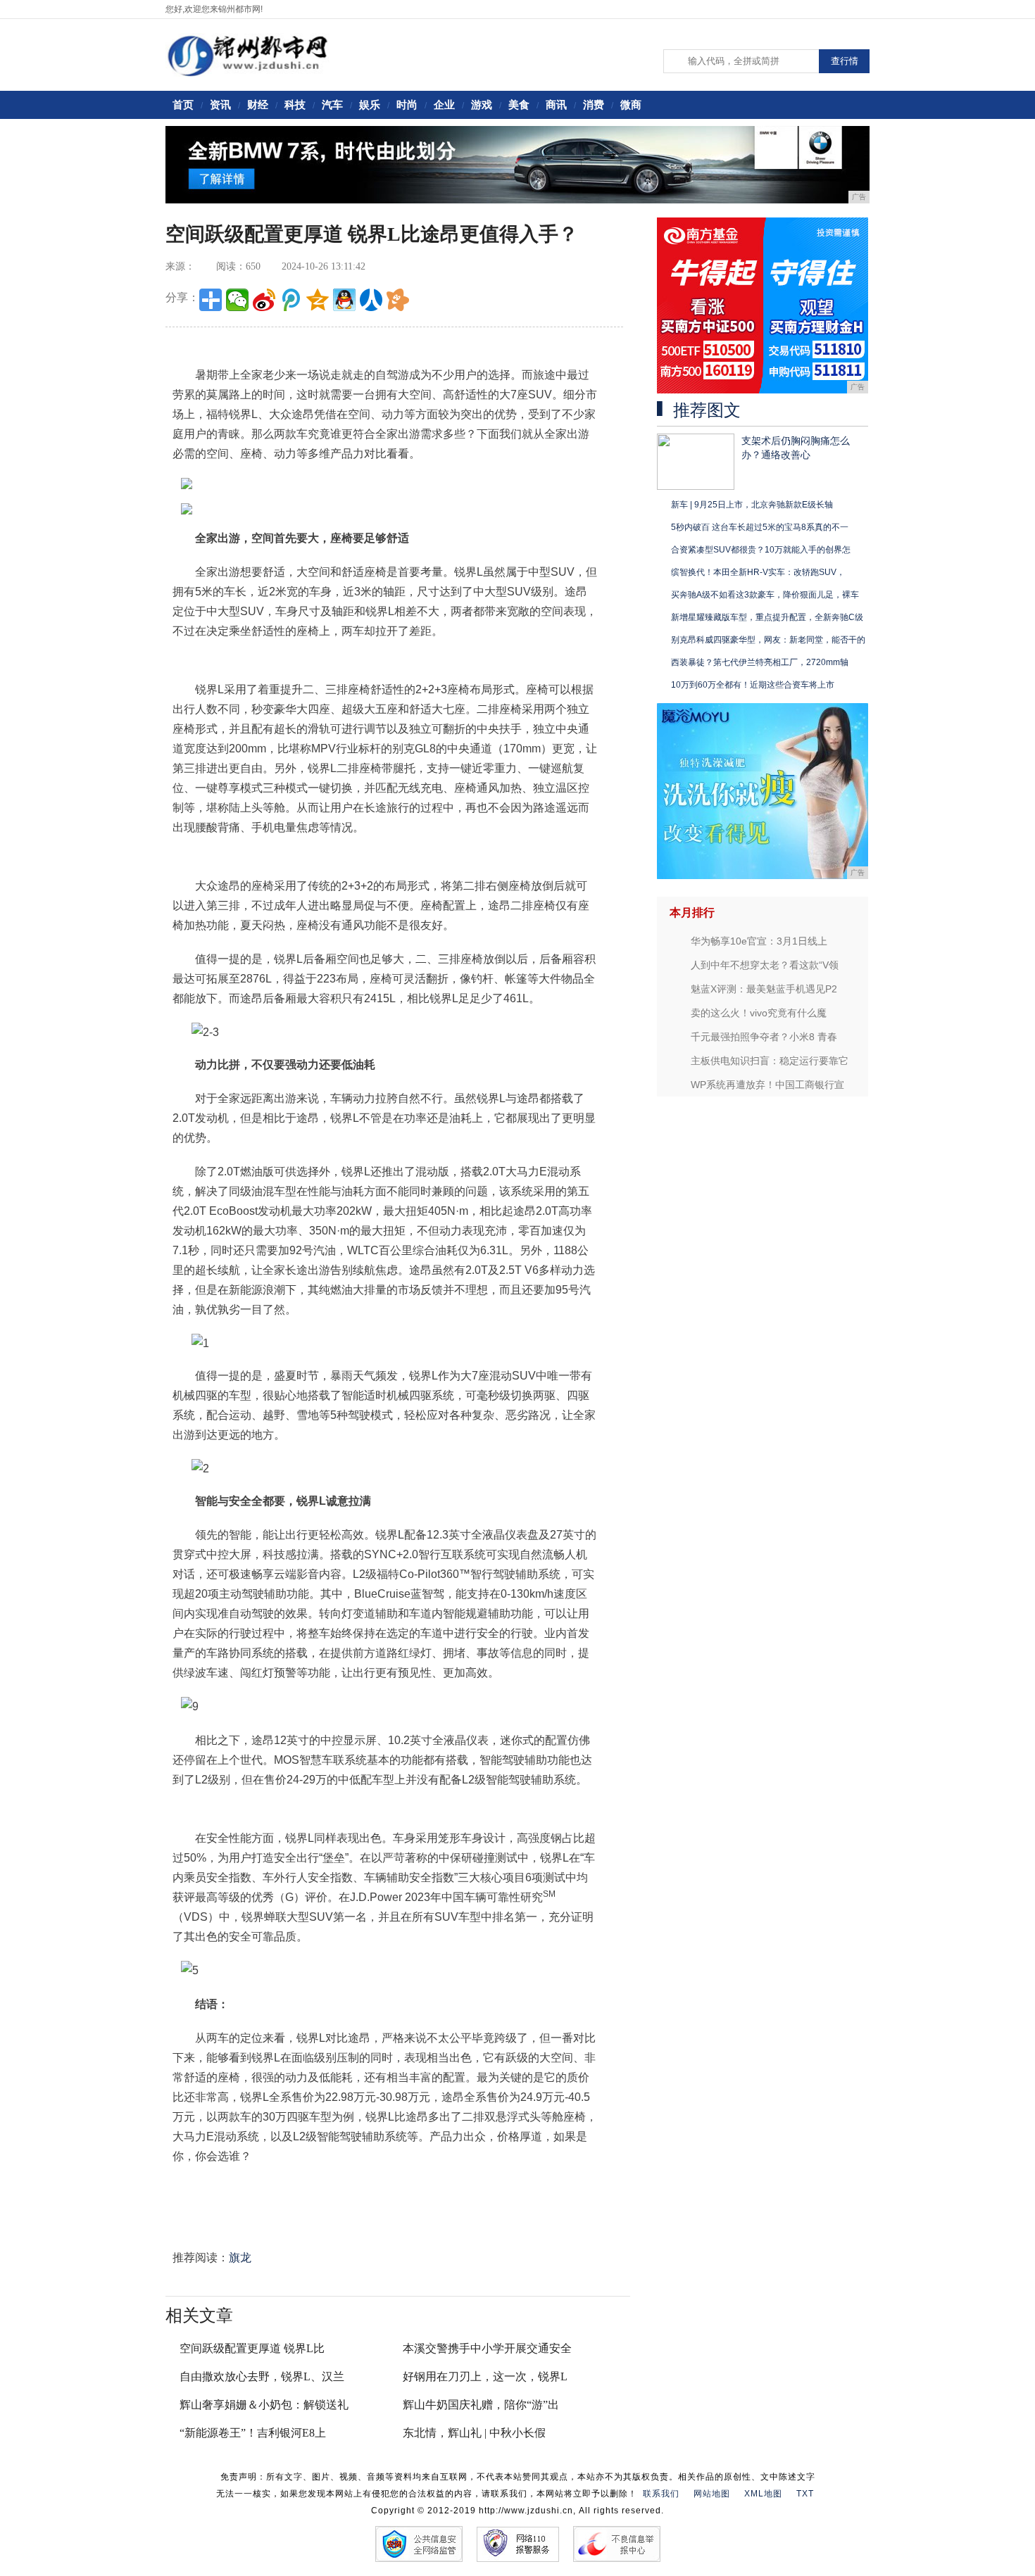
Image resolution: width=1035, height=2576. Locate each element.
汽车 (332, 105)
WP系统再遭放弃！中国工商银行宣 (767, 1085)
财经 (258, 105)
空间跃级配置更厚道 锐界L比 (252, 2348)
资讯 (220, 105)
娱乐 (370, 105)
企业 (444, 105)
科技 (295, 105)
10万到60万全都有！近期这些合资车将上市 (753, 685)
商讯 (556, 105)
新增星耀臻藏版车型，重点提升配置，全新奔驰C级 (767, 617)
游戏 (482, 105)
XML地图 (763, 2494)
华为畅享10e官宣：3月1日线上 (759, 941)
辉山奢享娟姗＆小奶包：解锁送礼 (264, 2405)
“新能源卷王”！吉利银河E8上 (253, 2433)
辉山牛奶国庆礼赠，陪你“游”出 (481, 2405)
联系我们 (661, 2494)
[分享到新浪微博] (264, 300)
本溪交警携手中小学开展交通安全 (487, 2348)
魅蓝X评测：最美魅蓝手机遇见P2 (764, 989)
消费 (594, 105)
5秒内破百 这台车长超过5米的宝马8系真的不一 (760, 527)
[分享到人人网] (371, 300)
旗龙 (240, 2258)
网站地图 (712, 2494)
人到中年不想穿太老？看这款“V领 (765, 965)
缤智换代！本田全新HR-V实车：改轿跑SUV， (758, 572)
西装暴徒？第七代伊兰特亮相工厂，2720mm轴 (760, 662)
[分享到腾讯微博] (291, 300)
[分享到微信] (237, 300)
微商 (631, 105)
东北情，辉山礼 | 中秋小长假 (474, 2433)
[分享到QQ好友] (344, 300)
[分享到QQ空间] (318, 300)
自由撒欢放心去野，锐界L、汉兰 (262, 2376)
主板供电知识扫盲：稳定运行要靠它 (770, 1061)
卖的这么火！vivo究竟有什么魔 (759, 1013)
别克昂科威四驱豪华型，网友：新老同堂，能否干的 (768, 640)
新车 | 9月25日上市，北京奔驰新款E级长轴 (752, 505)
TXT (805, 2494)
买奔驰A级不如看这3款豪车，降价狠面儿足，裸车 (765, 595)
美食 (519, 105)
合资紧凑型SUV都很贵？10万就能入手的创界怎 (761, 550)
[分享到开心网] (398, 300)
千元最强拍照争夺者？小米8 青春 (764, 1037)
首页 (183, 105)
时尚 (407, 105)
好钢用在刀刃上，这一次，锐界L (485, 2376)
